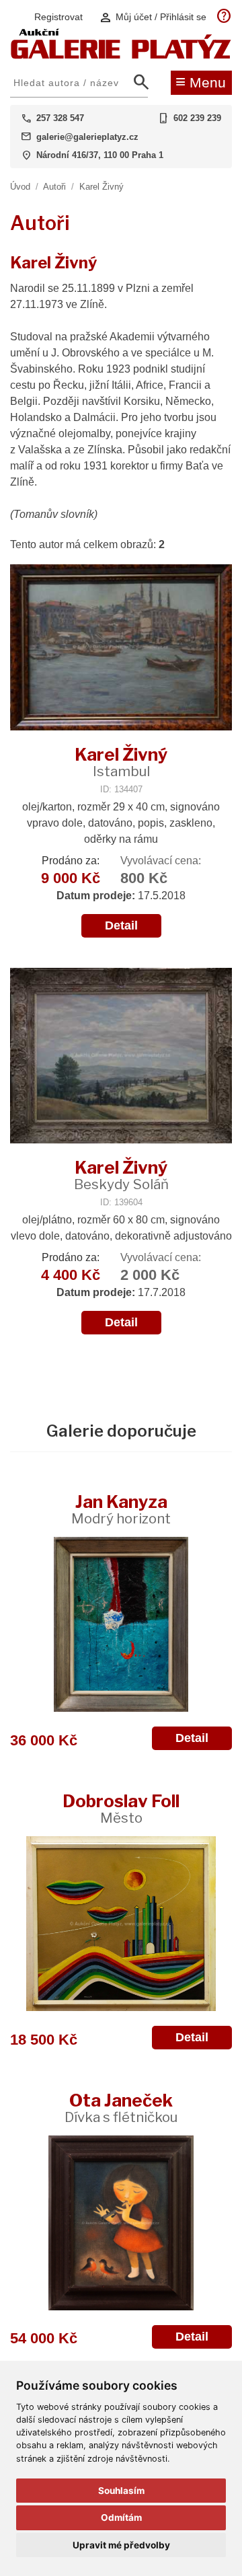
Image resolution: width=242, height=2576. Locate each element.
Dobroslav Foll (121, 1808)
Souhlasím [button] (121, 2491)
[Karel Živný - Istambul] (121, 649)
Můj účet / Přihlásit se (153, 17)
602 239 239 (197, 118)
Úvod (20, 187)
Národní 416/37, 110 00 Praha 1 (100, 155)
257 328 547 (60, 118)
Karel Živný (102, 187)
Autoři (54, 187)
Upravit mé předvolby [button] (121, 2545)
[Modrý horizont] (121, 1624)
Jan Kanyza (121, 1509)
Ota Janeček (121, 2108)
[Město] (121, 1924)
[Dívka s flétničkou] (121, 2223)
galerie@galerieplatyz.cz (87, 137)
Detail (121, 925)
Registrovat (58, 17)
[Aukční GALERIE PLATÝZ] (121, 55)
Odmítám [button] (121, 2517)
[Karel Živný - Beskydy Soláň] (121, 1057)
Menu (201, 81)
